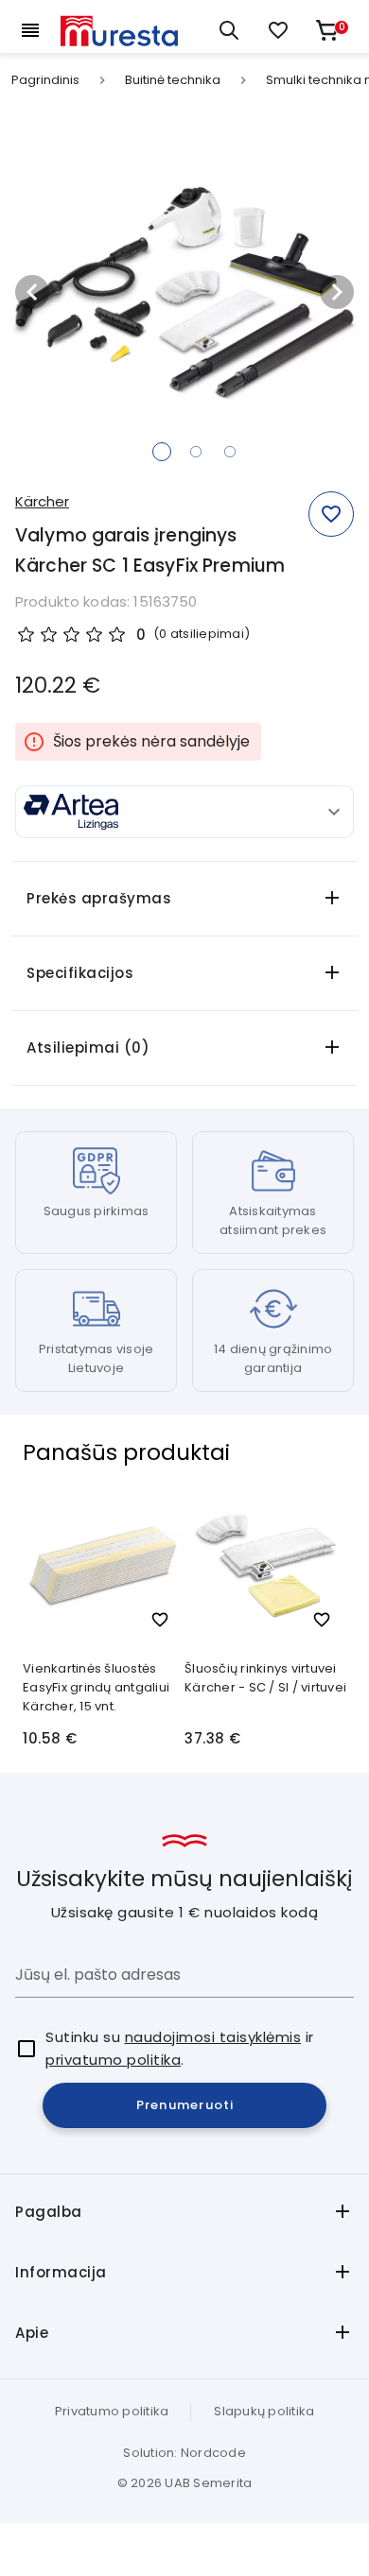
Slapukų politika (264, 2411)
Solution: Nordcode (184, 2453)
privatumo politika (113, 2060)
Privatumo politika (112, 2411)
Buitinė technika (173, 80)
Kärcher (42, 501)
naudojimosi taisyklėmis (213, 2037)
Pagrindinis (45, 80)
